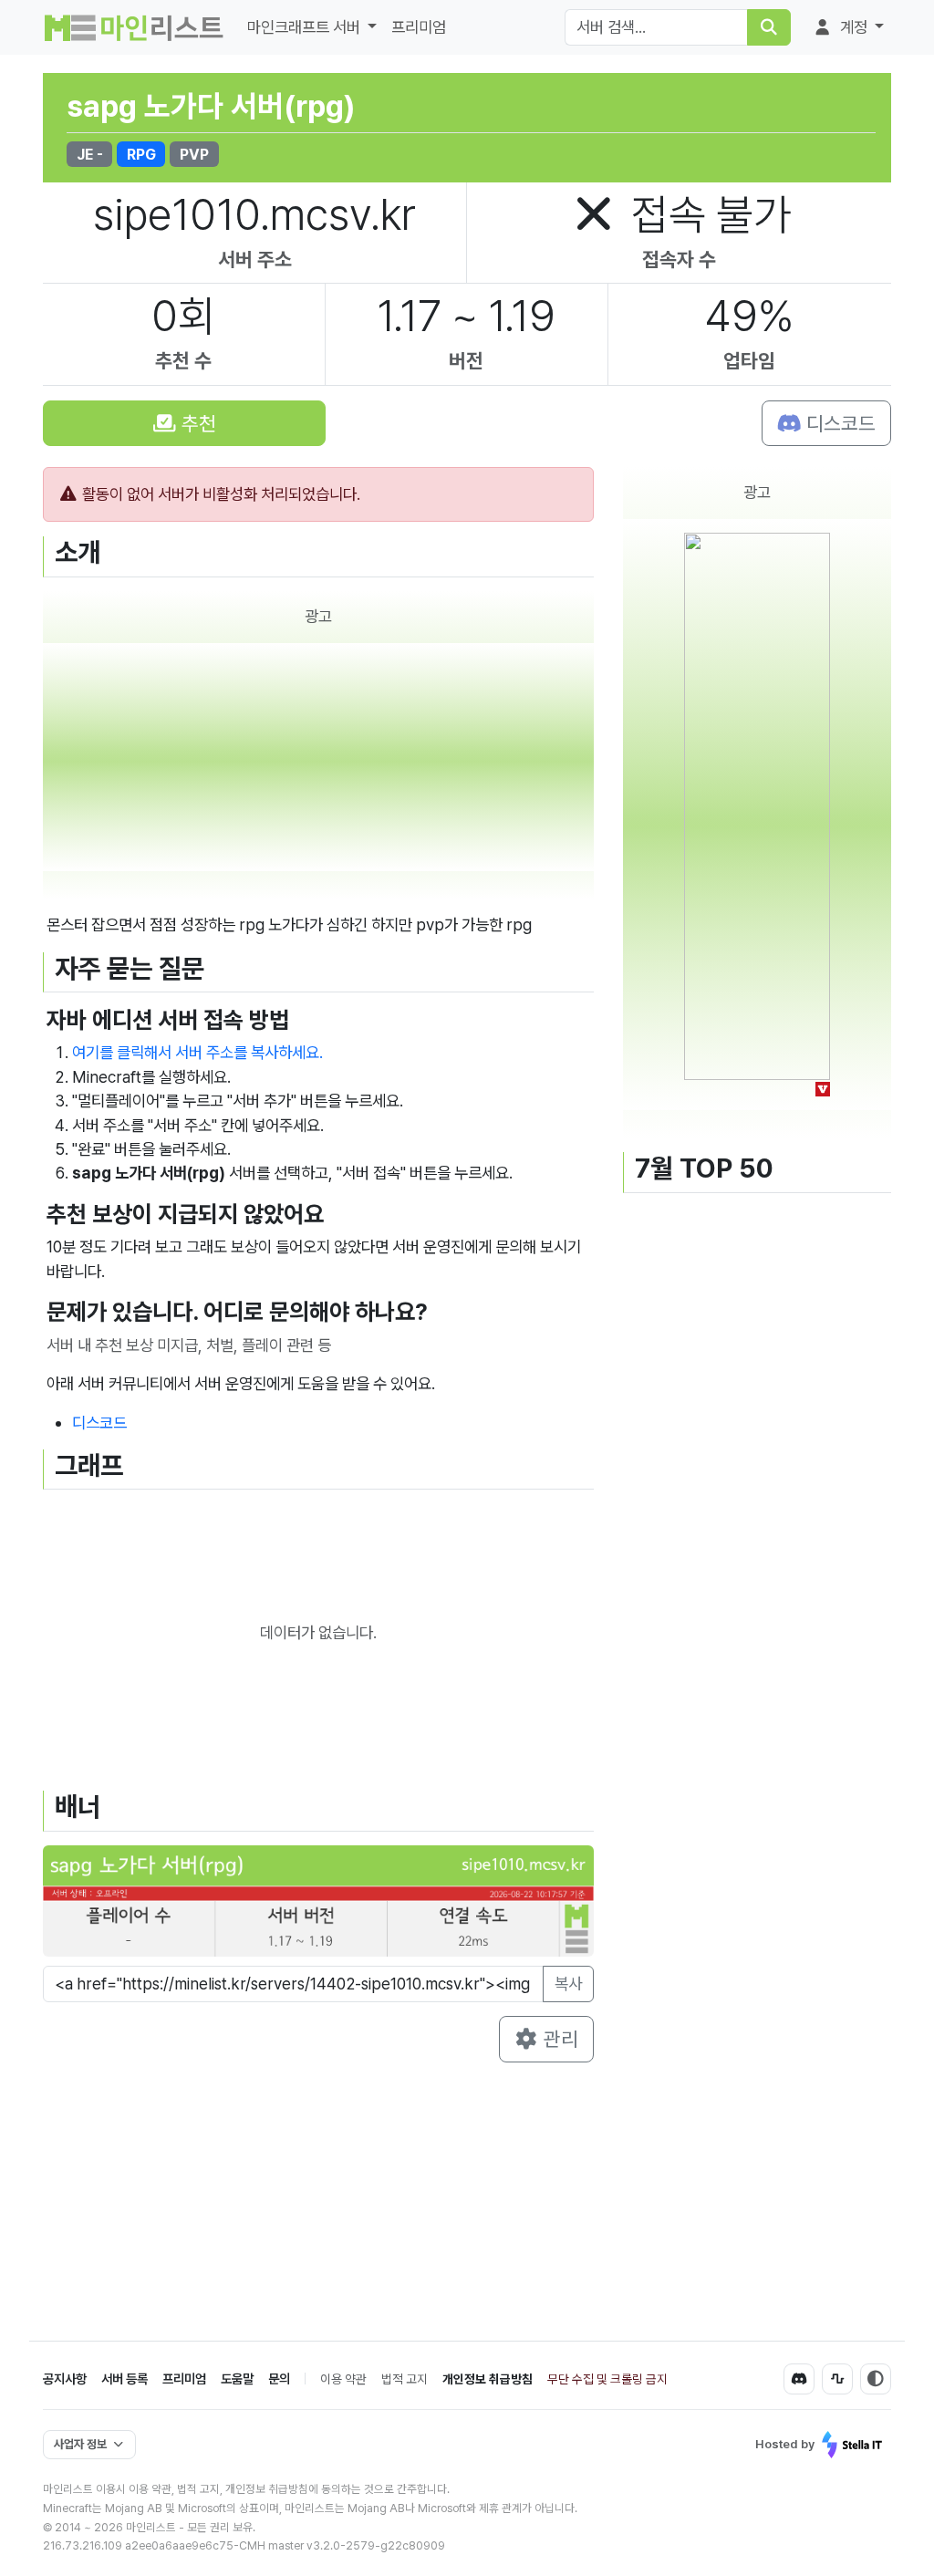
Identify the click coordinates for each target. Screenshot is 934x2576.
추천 (197, 423)
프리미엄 (419, 27)
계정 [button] (854, 27)
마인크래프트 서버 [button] (306, 27)
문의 (279, 2379)
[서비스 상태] (837, 2379)
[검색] (769, 27)
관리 (559, 2039)
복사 (568, 1984)
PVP (194, 154)
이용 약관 (343, 2379)
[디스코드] (799, 2379)
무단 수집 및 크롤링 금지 (607, 2379)
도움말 (237, 2379)
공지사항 (65, 2379)
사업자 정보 (80, 2444)
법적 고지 (405, 2379)
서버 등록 (125, 2379)
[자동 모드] (876, 2379)
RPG (141, 154)
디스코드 (839, 423)
